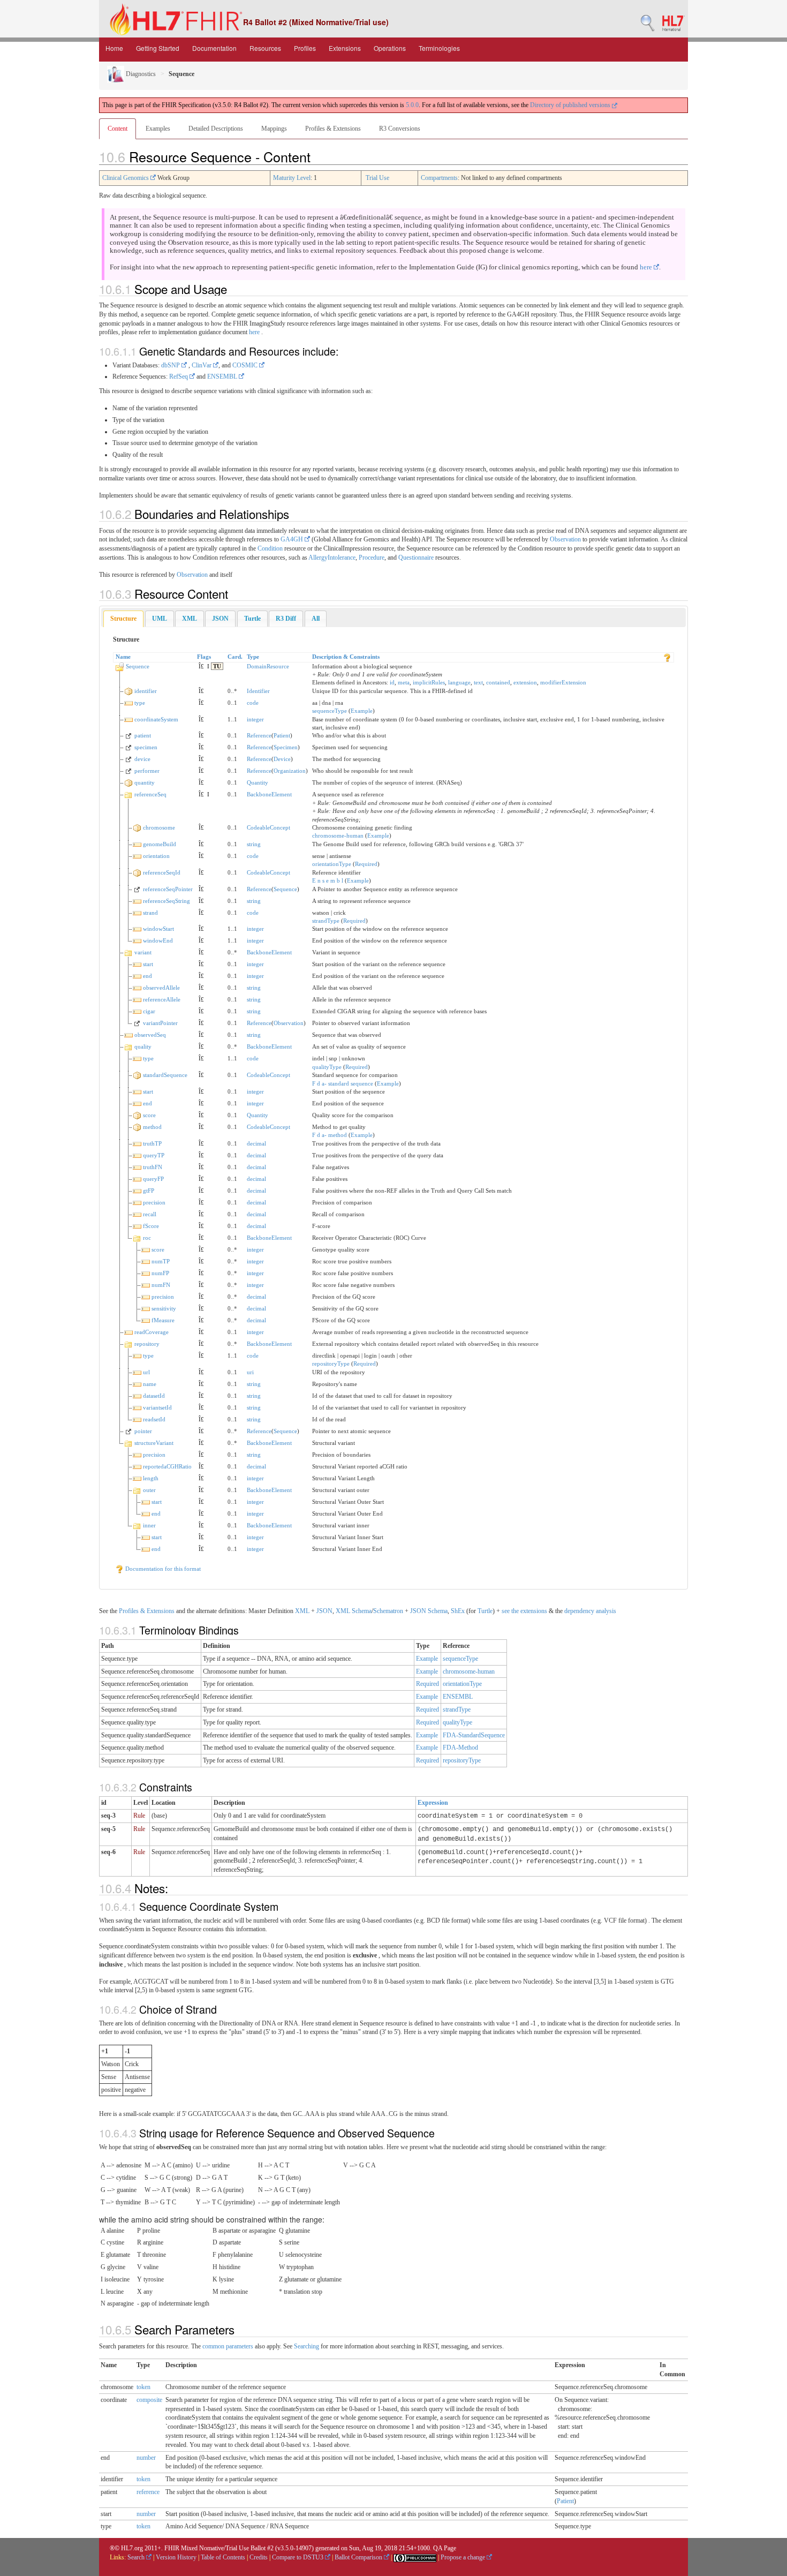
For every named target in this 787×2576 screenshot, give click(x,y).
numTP (161, 1261)
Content (118, 129)
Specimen (286, 747)
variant (143, 952)
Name (123, 657)
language (459, 682)
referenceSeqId (162, 872)
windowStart (158, 929)
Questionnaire (416, 558)
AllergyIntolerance (332, 558)
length (151, 1478)
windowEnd (158, 940)
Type (253, 657)
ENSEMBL (223, 376)
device (142, 759)
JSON (324, 1611)
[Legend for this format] (667, 657)
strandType (326, 921)
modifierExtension (563, 682)
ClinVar (202, 365)
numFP (160, 1273)
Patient (282, 735)
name (150, 1384)
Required (366, 864)
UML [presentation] (160, 619)
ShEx (458, 1611)
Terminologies (439, 48)
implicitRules (429, 682)
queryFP (153, 1179)
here (647, 267)
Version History (176, 2557)
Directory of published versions (571, 105)
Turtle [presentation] (252, 619)
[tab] (123, 619)
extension (525, 682)
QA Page (445, 2548)
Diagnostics (140, 74)
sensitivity (164, 1308)
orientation (156, 856)
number (146, 2458)
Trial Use (377, 178)
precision (154, 1202)
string (254, 844)
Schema (362, 1611)
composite (149, 2400)
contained (498, 682)
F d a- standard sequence (343, 1083)
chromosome (159, 827)
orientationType (332, 864)
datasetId (154, 1396)
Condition (270, 548)
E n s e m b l (328, 880)
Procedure (372, 558)
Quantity (258, 782)
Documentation (214, 48)
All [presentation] (316, 619)
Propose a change (464, 2557)
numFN (161, 1285)
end (147, 976)
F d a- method (330, 1135)
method (152, 1127)
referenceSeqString (167, 901)
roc (147, 1238)
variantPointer (160, 1023)
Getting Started (158, 48)
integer (255, 719)
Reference (259, 735)
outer (149, 1490)
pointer (143, 1431)
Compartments (439, 178)
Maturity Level (292, 178)
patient (143, 735)
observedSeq (150, 1035)
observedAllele (161, 988)
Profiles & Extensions (333, 129)
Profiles (305, 48)
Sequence (138, 666)
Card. (235, 657)
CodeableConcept (268, 827)
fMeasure (163, 1320)
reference (148, 2492)
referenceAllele (162, 999)
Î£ (201, 666)
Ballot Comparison (359, 2557)
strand (150, 913)
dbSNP (171, 365)
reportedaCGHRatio (167, 1466)
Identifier (258, 691)
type (140, 703)
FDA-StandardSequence (474, 1735)
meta (404, 682)
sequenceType (330, 711)
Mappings (274, 129)
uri (250, 1372)
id (392, 682)
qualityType (327, 1067)
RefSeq (179, 376)
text (478, 682)
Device (282, 759)
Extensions (345, 48)
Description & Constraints (346, 657)
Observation (565, 539)
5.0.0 (412, 105)
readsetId (154, 1419)
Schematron (388, 1611)
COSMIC (246, 365)
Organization (290, 771)
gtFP (149, 1191)
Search (137, 2557)
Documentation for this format (162, 1569)
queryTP (154, 1155)
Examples (158, 129)
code (253, 703)
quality (143, 1046)
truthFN (153, 1167)
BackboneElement (269, 794)
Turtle (485, 1611)
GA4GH (293, 539)
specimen (146, 747)
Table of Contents (223, 2557)
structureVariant (154, 1443)
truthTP (152, 1143)
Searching (307, 2346)
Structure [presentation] (123, 619)
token (143, 2387)
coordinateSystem (156, 719)
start (148, 964)
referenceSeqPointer (168, 889)
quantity (145, 782)
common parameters (228, 2346)
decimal (256, 1143)
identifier (146, 691)
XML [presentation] (190, 619)
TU (217, 666)
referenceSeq (150, 794)
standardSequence (165, 1075)
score (149, 1115)
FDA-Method (460, 1748)
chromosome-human (338, 835)
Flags (204, 657)
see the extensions (524, 1611)
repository (147, 1344)
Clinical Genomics (126, 178)
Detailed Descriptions (216, 129)
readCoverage (152, 1332)
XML (302, 1611)
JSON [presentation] (220, 619)
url (146, 1372)
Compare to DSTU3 (298, 2557)
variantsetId (157, 1407)
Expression (433, 1803)
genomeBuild (160, 844)
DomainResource (268, 666)
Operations (390, 48)
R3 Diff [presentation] (286, 619)
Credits (259, 2557)
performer (147, 771)
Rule (139, 1816)
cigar (149, 1011)
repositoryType (331, 1364)
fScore (151, 1226)
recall (150, 1214)
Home (114, 48)
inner (149, 1525)
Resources (265, 48)
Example (362, 711)
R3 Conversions (400, 129)
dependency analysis (590, 1611)
